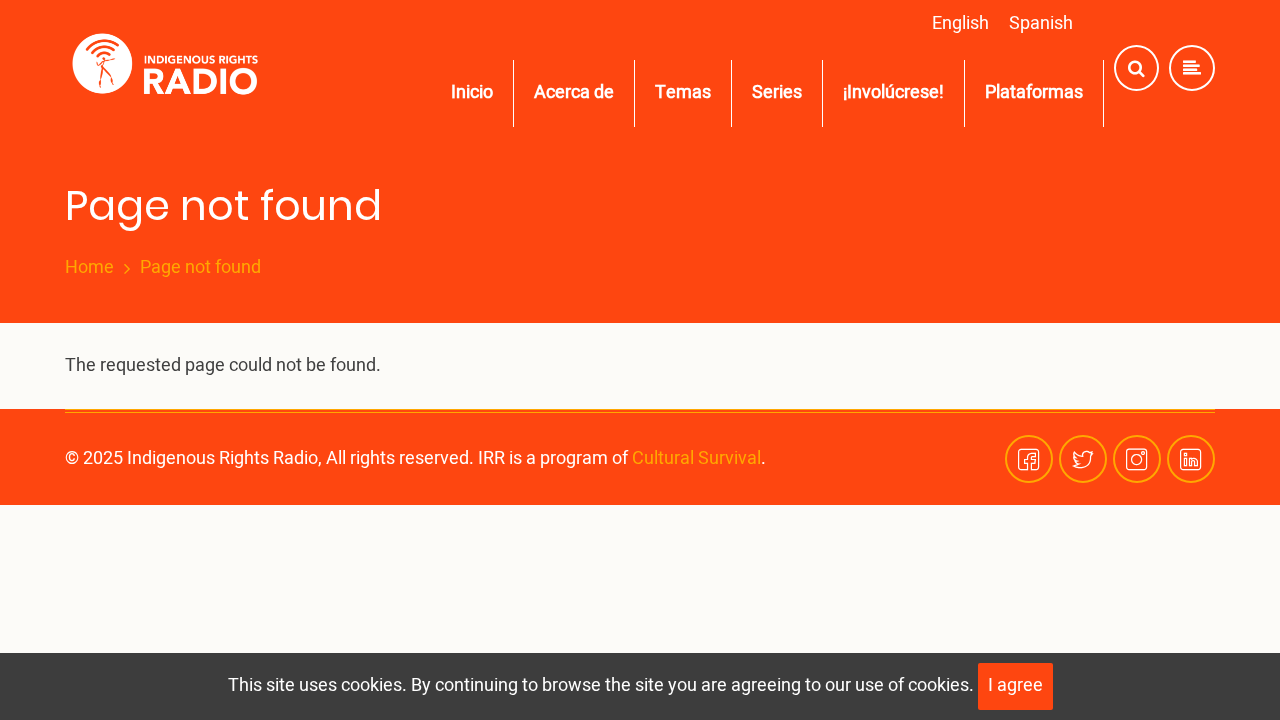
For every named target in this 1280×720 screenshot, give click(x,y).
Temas (683, 92)
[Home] (169, 68)
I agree (1015, 685)
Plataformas (1034, 92)
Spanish (1041, 23)
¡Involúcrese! (893, 92)
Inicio (472, 92)
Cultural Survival (696, 458)
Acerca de (574, 92)
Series (777, 92)
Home (89, 268)
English (960, 23)
